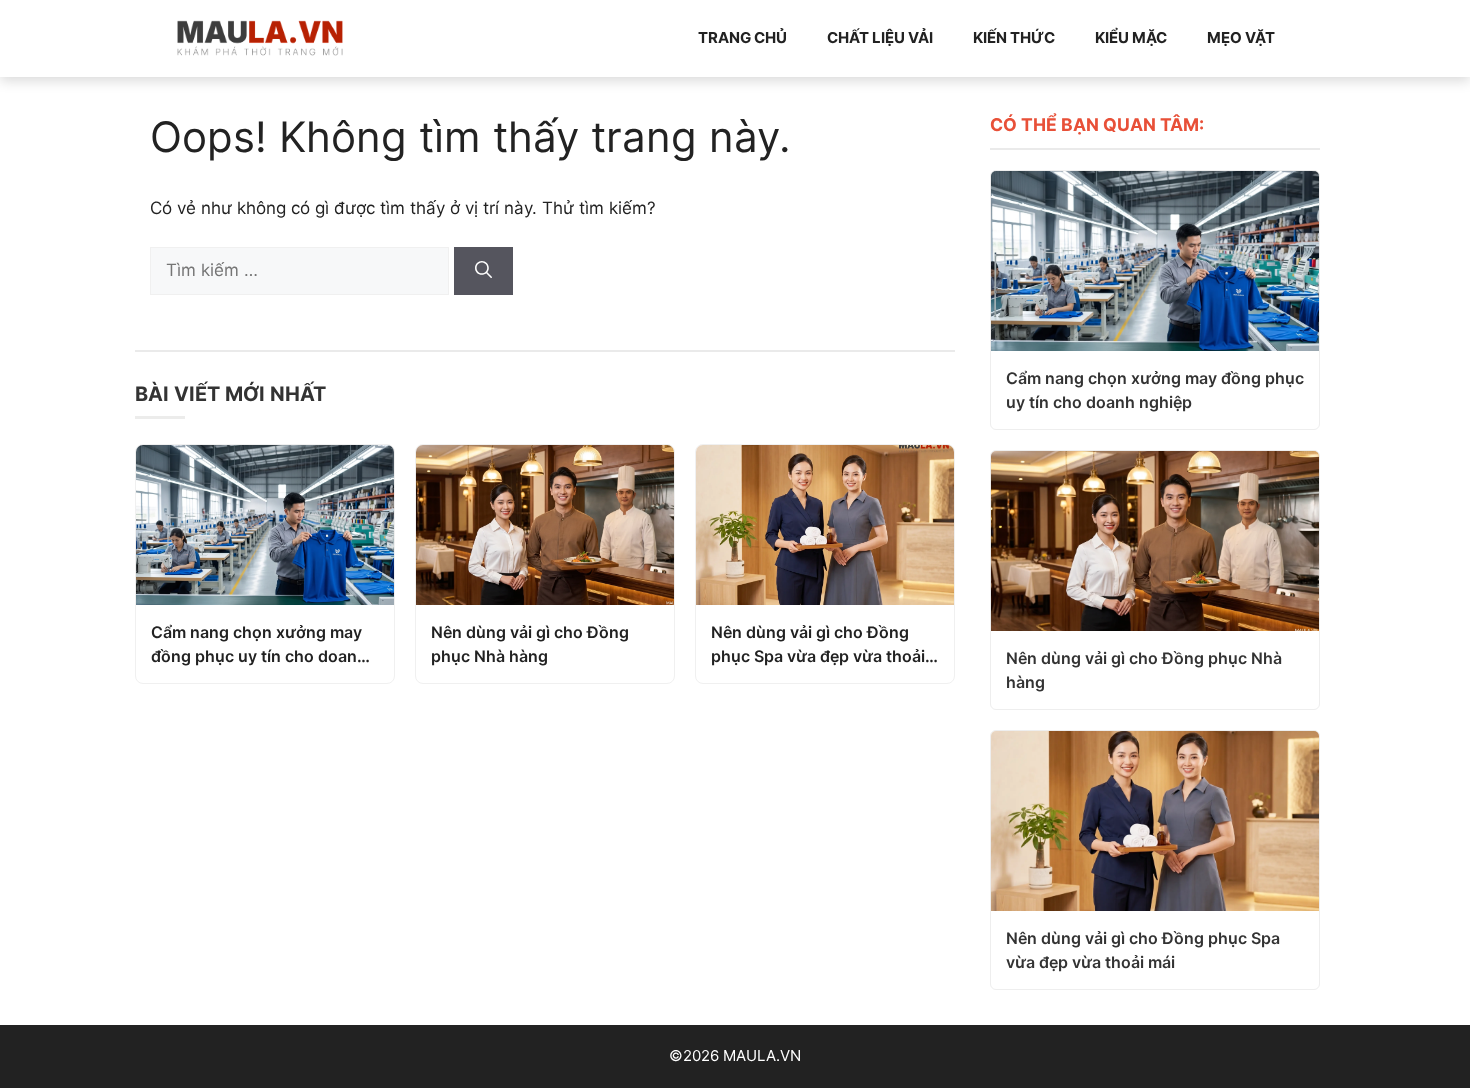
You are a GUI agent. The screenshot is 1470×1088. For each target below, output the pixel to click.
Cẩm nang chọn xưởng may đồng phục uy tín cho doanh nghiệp (259, 645)
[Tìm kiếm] (483, 271)
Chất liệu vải (880, 37)
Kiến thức (1014, 37)
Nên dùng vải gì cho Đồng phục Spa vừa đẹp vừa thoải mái (818, 645)
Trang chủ (742, 37)
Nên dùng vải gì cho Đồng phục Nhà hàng (530, 644)
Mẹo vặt (1241, 37)
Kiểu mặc (1131, 37)
